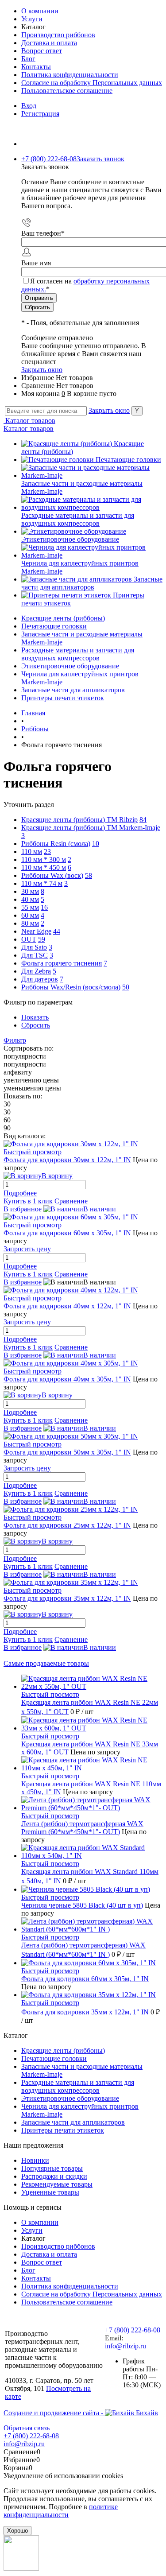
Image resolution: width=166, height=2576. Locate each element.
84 (143, 820)
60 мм (30, 915)
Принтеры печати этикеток (63, 2130)
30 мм (30, 891)
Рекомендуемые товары (57, 2184)
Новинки (35, 2160)
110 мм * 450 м (44, 867)
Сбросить (36, 1025)
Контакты (36, 67)
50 (126, 987)
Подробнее (20, 1193)
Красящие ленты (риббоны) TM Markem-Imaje (91, 828)
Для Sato (34, 947)
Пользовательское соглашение (67, 91)
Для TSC (35, 955)
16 (44, 907)
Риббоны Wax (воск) (52, 875)
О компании (40, 11)
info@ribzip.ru (125, 2346)
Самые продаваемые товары (46, 1663)
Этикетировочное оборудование (70, 539)
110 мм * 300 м (44, 859)
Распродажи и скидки (54, 2176)
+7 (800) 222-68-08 (133, 2330)
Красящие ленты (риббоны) (63, 2050)
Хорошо (17, 2531)
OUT (29, 939)
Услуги (32, 19)
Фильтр (15, 1040)
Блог (28, 59)
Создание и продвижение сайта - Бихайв (81, 2413)
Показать (35, 1017)
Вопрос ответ (42, 51)
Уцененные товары (50, 2192)
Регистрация (40, 114)
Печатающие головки (128, 460)
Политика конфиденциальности (70, 75)
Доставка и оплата (49, 43)
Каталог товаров (29, 421)
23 (47, 852)
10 (96, 844)
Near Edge (36, 931)
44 (57, 931)
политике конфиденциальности (61, 2511)
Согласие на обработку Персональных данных (92, 83)
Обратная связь (27, 2428)
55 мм (30, 907)
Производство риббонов (58, 35)
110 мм (32, 852)
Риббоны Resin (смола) (56, 844)
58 (89, 875)
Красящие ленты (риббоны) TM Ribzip (79, 820)
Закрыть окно (42, 370)
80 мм (30, 923)
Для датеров (40, 979)
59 (42, 939)
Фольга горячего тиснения (62, 963)
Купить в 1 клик (28, 1201)
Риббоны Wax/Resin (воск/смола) (71, 987)
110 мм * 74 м (42, 883)
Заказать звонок (100, 159)
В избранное (23, 1209)
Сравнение (71, 1201)
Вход (29, 106)
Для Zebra (36, 971)
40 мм (30, 899)
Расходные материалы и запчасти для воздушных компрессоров (78, 519)
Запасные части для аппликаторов (92, 583)
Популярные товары (52, 2168)
